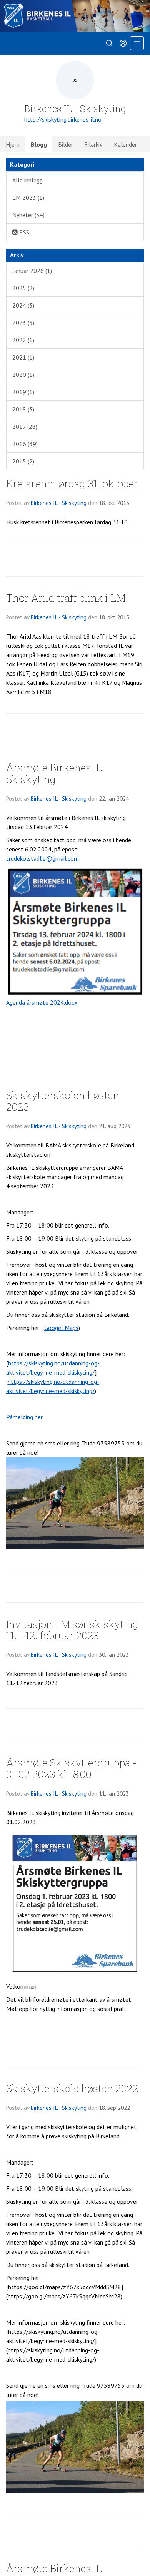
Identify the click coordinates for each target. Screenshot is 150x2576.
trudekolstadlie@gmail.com (42, 858)
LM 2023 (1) (28, 197)
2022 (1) (23, 340)
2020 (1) (23, 375)
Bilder (66, 144)
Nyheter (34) (28, 215)
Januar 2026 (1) (32, 271)
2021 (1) (23, 357)
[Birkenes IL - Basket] (75, 16)
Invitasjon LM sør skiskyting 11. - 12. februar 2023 (72, 1629)
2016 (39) (25, 444)
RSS (23, 232)
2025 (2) (23, 288)
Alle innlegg (27, 180)
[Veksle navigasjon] (137, 43)
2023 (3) (23, 323)
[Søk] (109, 43)
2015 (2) (23, 461)
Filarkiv (93, 144)
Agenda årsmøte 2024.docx (42, 1002)
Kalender (125, 144)
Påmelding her (25, 1417)
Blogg (39, 144)
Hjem (13, 144)
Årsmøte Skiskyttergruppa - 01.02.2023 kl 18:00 (71, 1768)
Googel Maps (61, 1328)
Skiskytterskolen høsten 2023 (63, 1101)
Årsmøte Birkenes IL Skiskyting (54, 773)
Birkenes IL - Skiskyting (59, 503)
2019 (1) (23, 392)
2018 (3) (23, 409)
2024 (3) (23, 305)
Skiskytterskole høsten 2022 (72, 2088)
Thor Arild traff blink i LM (66, 598)
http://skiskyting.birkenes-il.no (63, 119)
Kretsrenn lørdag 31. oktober (72, 483)
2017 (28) (25, 427)
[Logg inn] (123, 43)
